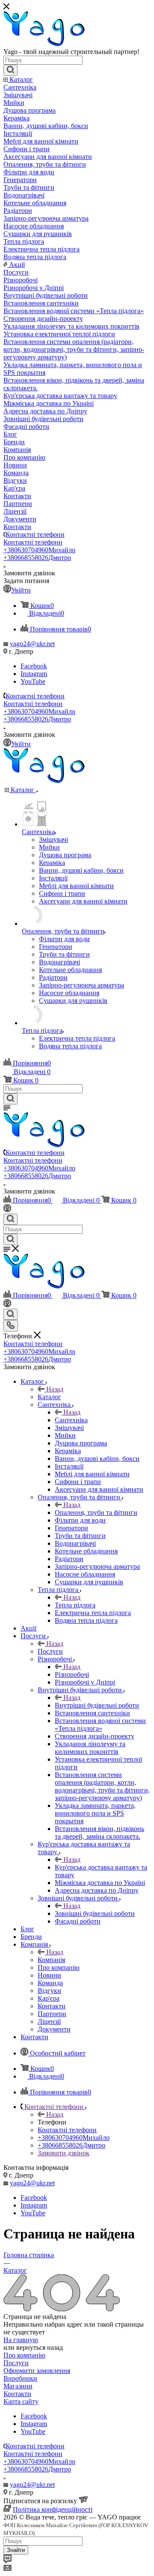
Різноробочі (72, 1674)
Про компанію (24, 2355)
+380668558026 (37, 558)
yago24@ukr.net (32, 644)
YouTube (33, 681)
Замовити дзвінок (64, 2153)
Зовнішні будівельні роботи (95, 1913)
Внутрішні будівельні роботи (97, 1705)
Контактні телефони (35, 534)
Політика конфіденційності (53, 2509)
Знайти (16, 2550)
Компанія (51, 1960)
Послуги (50, 1651)
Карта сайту (21, 2401)
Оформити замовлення (37, 2371)
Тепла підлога (75, 1605)
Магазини (18, 2386)
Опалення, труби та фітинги (96, 1512)
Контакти (17, 2394)
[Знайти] (10, 70)
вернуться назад (40, 2347)
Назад (55, 1389)
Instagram (34, 674)
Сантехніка (71, 1420)
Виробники (20, 2378)
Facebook (34, 666)
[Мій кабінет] (7, 1210)
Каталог (49, 1397)
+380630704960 (39, 550)
